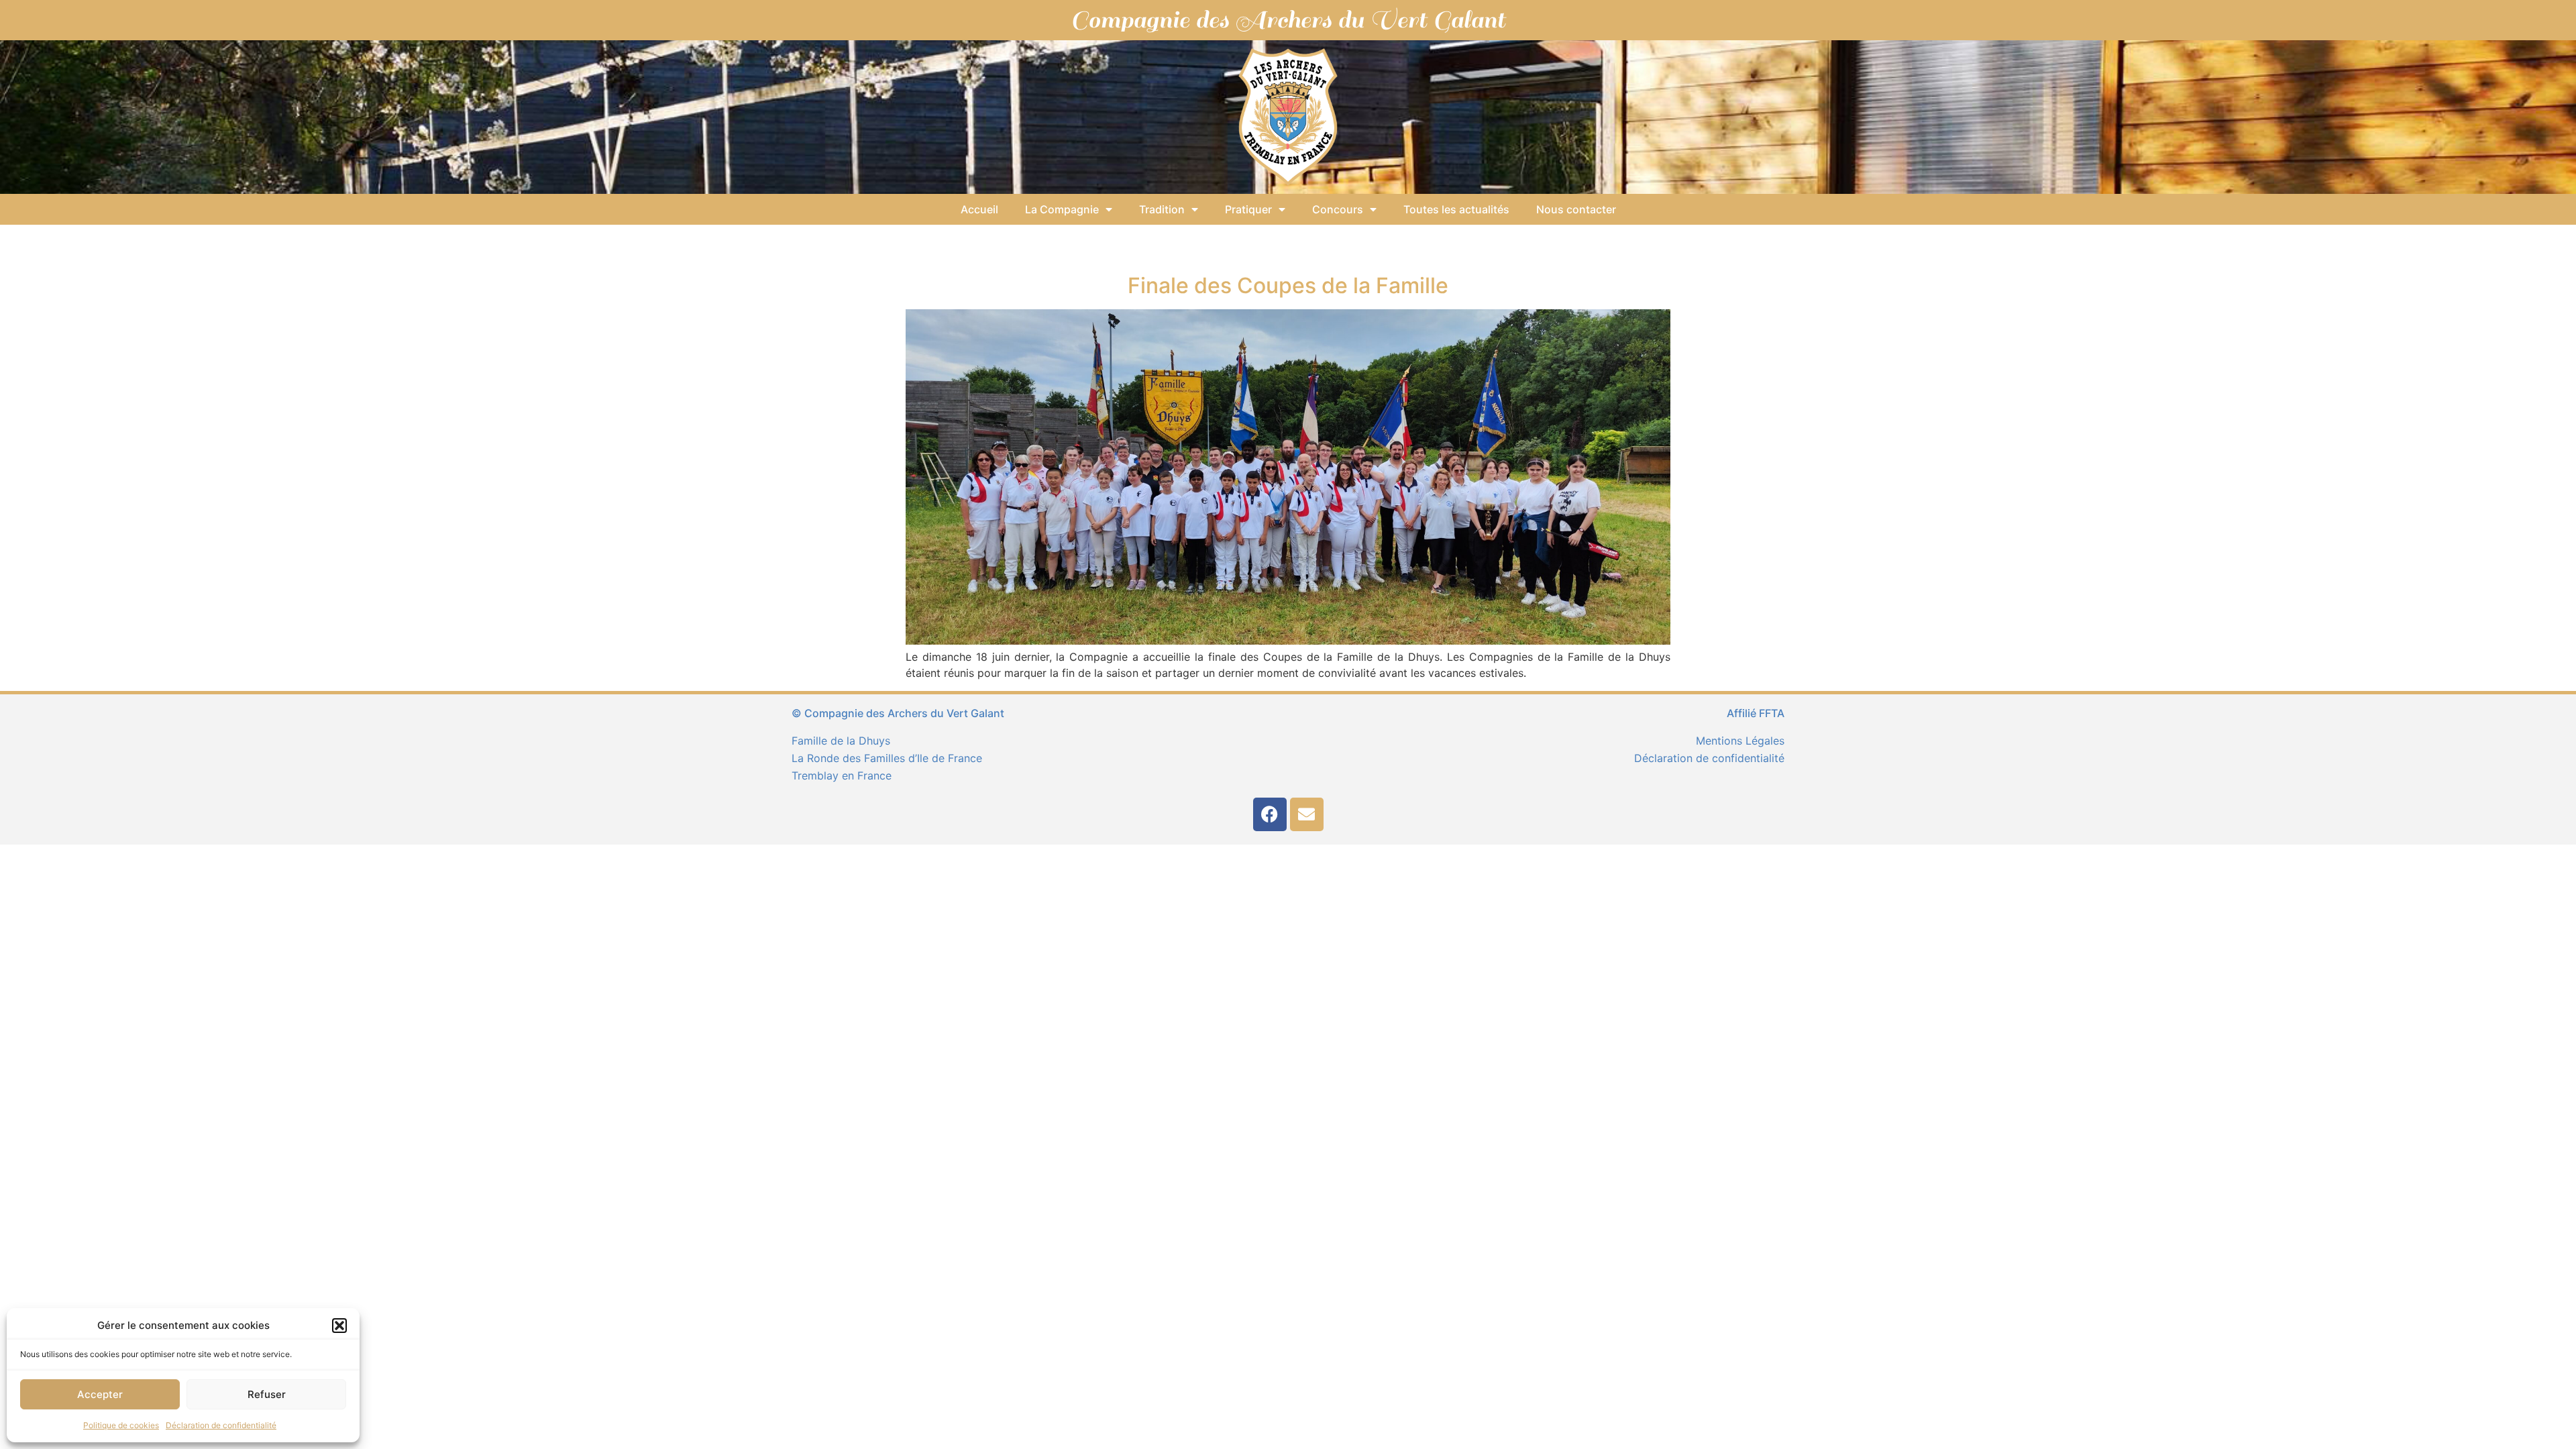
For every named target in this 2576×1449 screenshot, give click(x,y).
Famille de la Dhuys (841, 741)
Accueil (979, 209)
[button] (339, 1326)
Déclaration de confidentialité (221, 1425)
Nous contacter (1576, 209)
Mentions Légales (1740, 741)
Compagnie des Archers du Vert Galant (1288, 20)
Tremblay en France (842, 775)
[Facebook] (1270, 814)
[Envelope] (1307, 814)
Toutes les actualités (1456, 209)
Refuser (267, 1394)
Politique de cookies (121, 1425)
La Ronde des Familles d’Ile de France (887, 758)
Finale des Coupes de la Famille (1288, 285)
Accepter (100, 1394)
